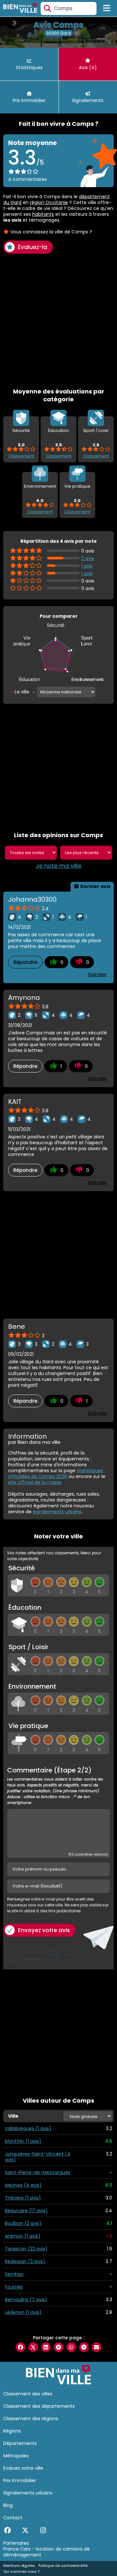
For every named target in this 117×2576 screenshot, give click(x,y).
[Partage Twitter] (33, 2347)
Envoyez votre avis (44, 1930)
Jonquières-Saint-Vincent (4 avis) (38, 2157)
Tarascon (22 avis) (26, 2249)
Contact (13, 2518)
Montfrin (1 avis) (23, 2141)
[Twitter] (25, 2530)
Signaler (97, 974)
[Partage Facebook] (20, 2347)
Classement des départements (39, 2406)
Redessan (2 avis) (25, 2261)
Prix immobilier (20, 2480)
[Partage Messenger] (84, 2347)
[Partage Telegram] (58, 2347)
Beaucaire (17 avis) (26, 2211)
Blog (8, 2505)
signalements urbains (57, 1512)
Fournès (14, 2287)
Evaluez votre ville (23, 2468)
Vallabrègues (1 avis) (28, 2128)
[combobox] (69, 8)
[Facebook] (7, 2530)
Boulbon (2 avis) (23, 2223)
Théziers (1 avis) (23, 2198)
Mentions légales (19, 2566)
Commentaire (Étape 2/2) (55, 1786)
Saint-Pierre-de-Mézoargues (38, 2172)
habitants (43, 214)
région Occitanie (49, 202)
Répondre (25, 962)
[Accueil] (20, 9)
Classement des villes (28, 2394)
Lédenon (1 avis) (23, 2312)
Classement (21, 456)
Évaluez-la (32, 247)
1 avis (87, 566)
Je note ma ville (58, 866)
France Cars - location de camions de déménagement (46, 2552)
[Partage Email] (97, 2347)
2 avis (88, 558)
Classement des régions (31, 2419)
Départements (20, 2443)
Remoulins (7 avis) (26, 2300)
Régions (12, 2431)
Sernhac (14, 2274)
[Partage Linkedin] (46, 2347)
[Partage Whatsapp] (71, 2347)
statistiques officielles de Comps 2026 (56, 1473)
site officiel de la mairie (35, 1482)
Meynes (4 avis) (23, 2185)
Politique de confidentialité (63, 2566)
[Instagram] (43, 2530)
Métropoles (16, 2456)
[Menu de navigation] (107, 8)
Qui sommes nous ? (21, 2571)
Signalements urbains (28, 2493)
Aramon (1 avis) (23, 2236)
